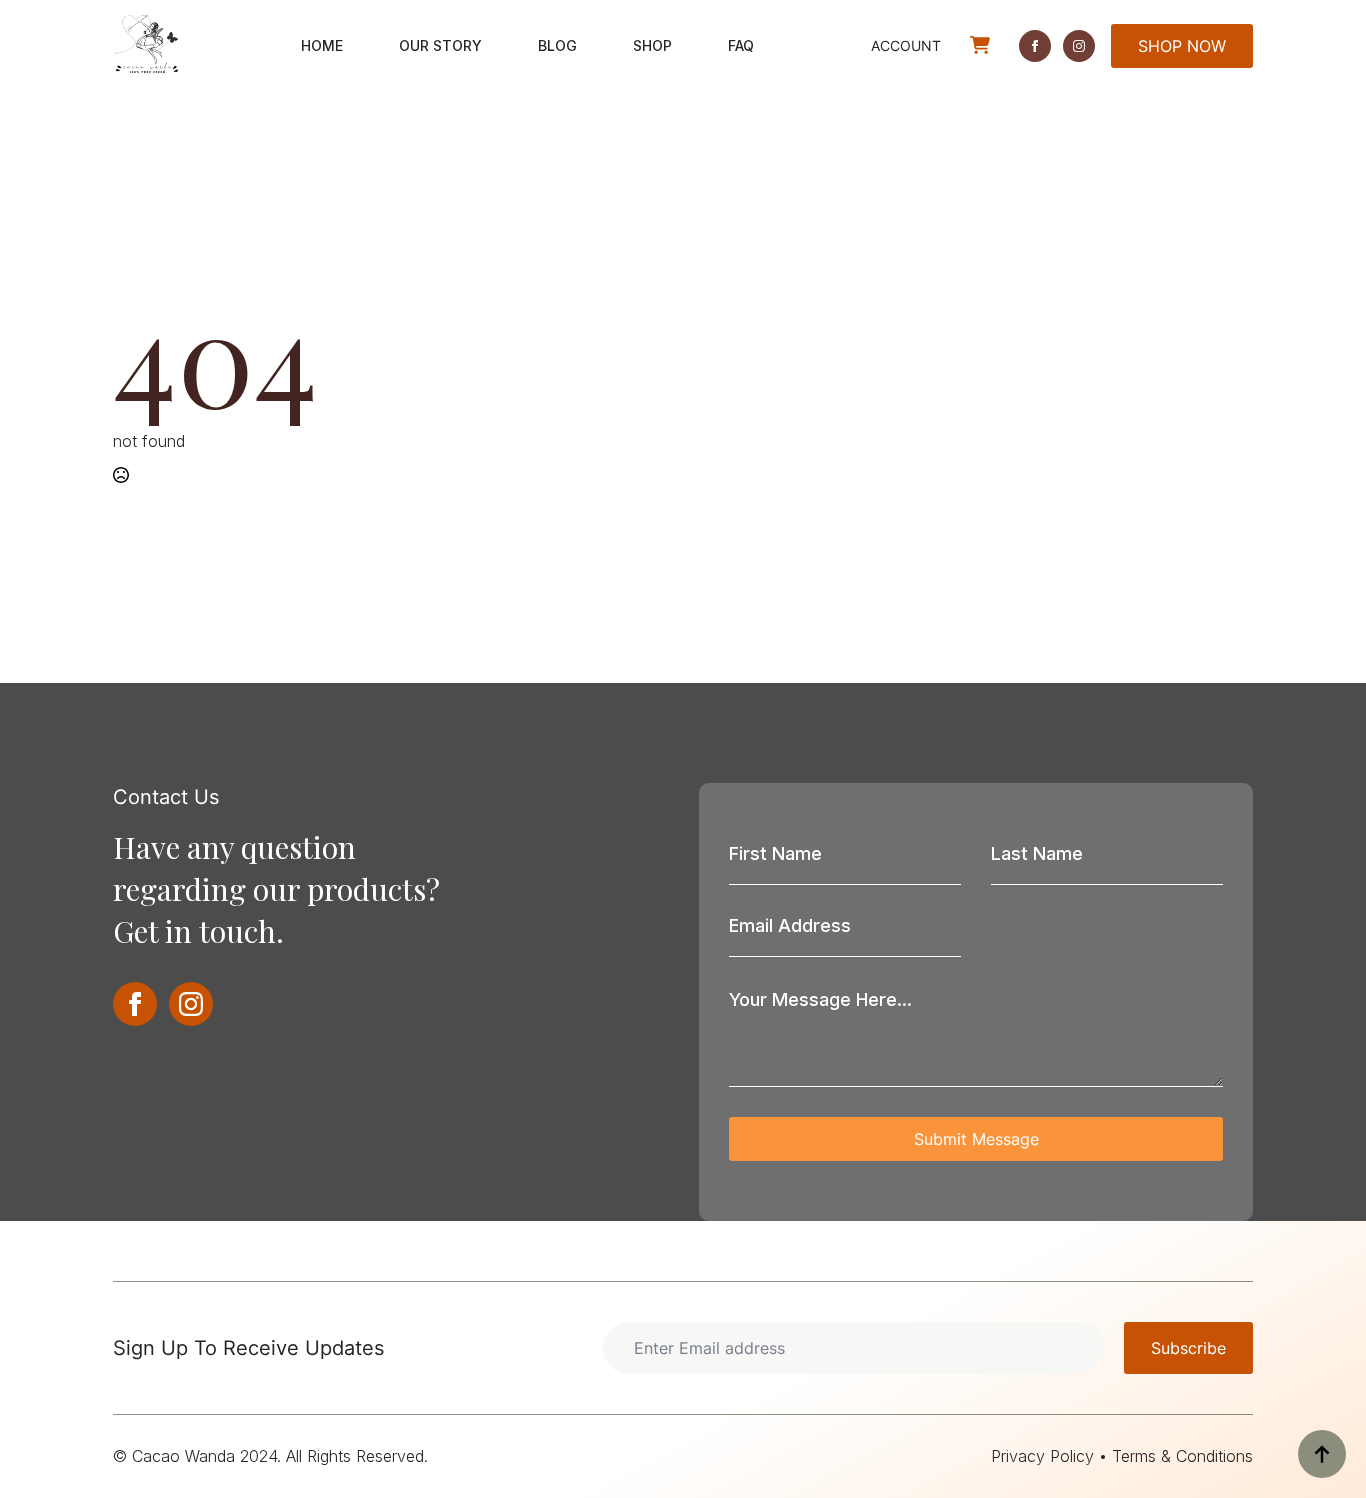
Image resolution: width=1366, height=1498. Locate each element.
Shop (652, 45)
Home (322, 45)
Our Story (440, 45)
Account (906, 45)
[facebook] (1035, 46)
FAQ (741, 45)
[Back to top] (1322, 1454)
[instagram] (1079, 46)
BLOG (557, 45)
